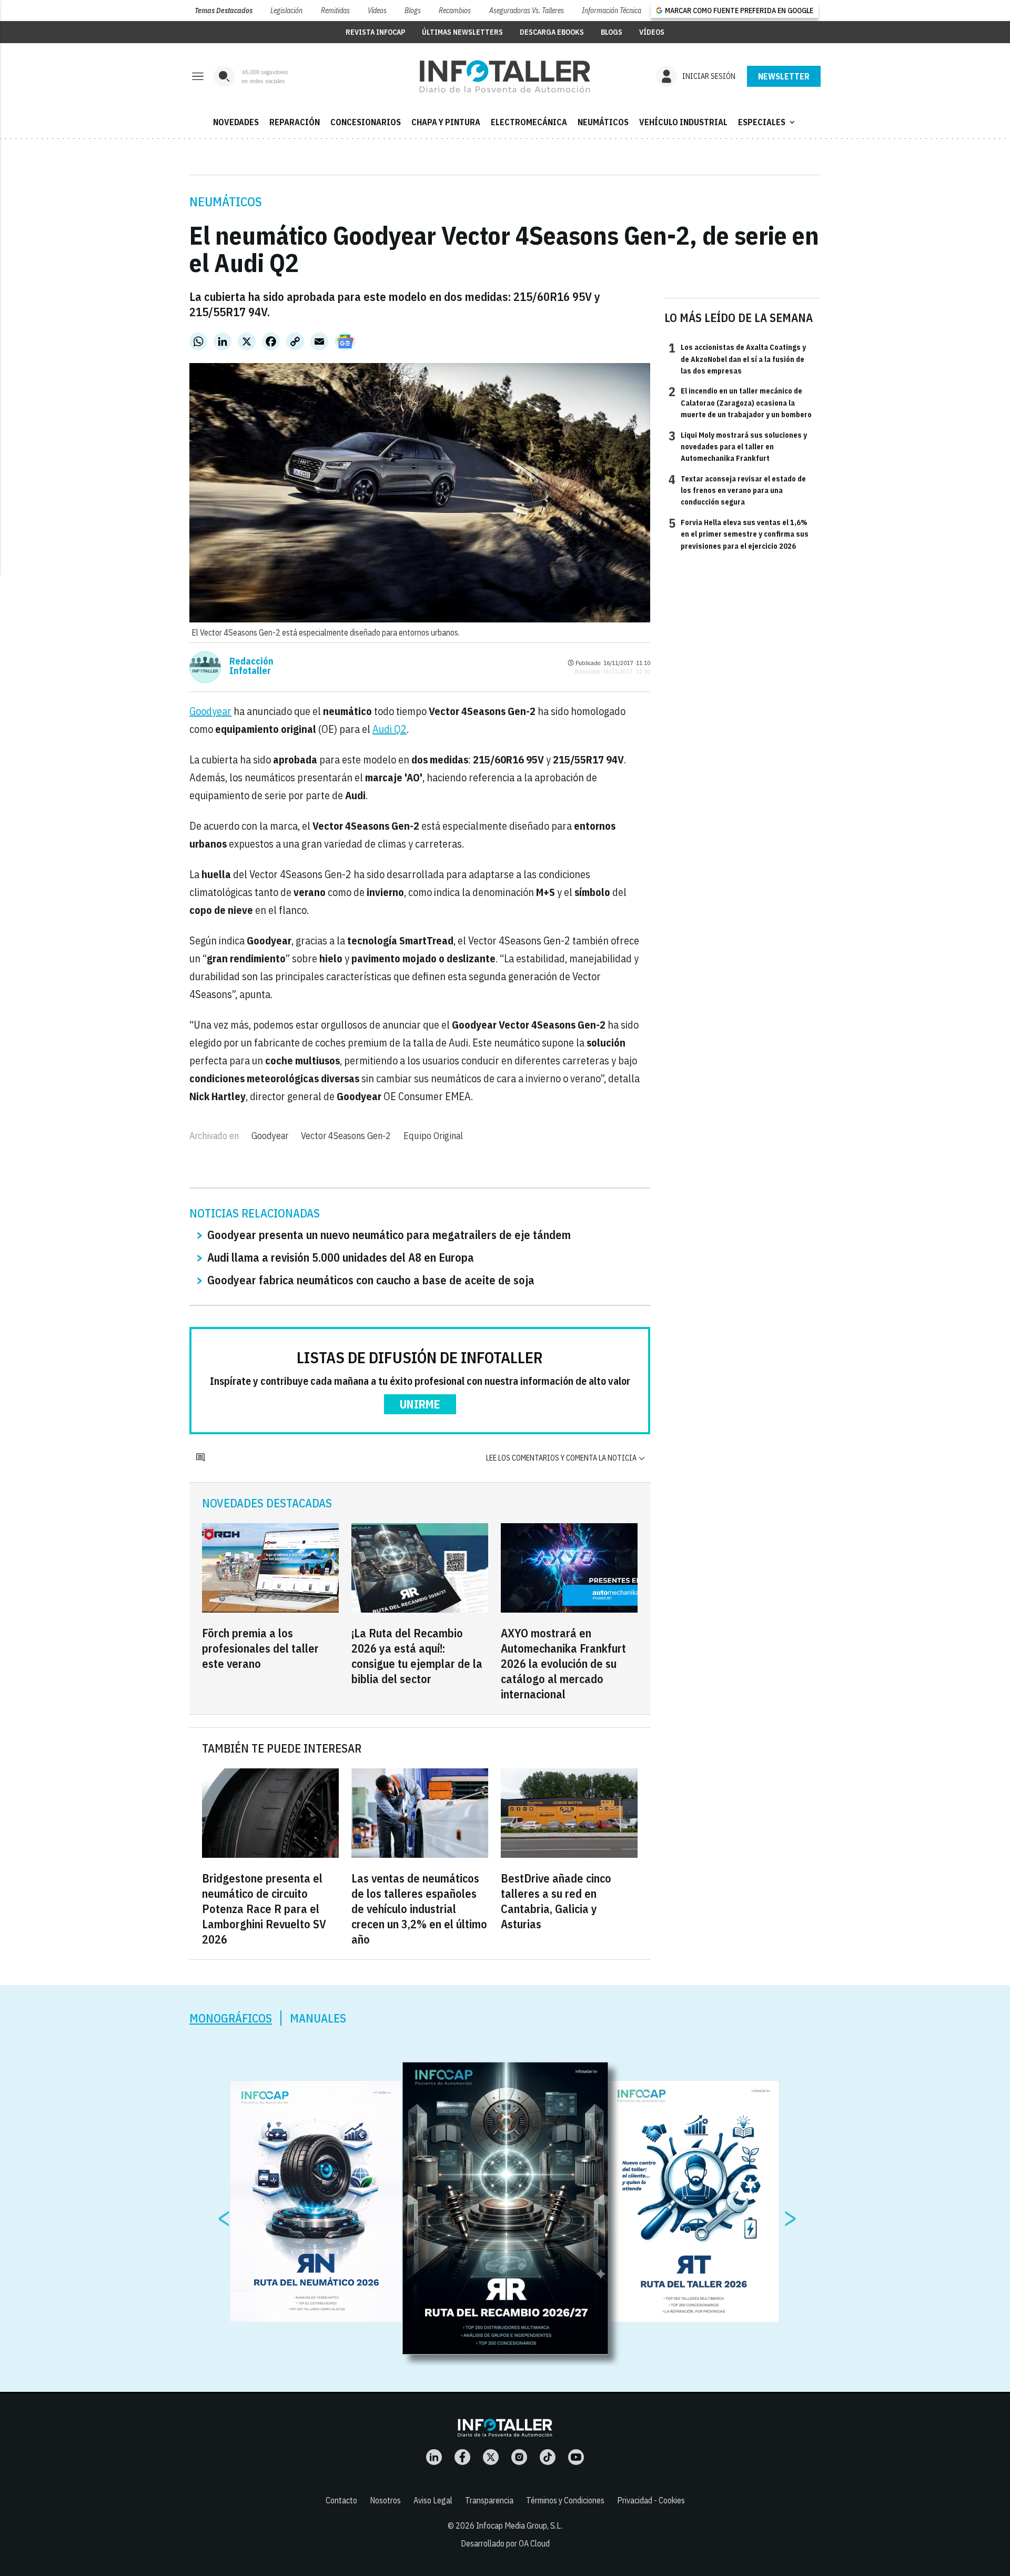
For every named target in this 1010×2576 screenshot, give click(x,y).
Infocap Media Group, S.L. (519, 2525)
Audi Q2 (390, 729)
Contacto (341, 2500)
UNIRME (420, 1404)
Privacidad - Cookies (651, 2500)
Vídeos (377, 11)
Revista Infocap (375, 32)
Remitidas (335, 11)
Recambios (455, 11)
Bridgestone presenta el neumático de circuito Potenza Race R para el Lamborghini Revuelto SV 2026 (264, 1909)
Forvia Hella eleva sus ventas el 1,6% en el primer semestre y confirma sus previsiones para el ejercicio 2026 (739, 534)
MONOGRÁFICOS (231, 2018)
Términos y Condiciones (565, 2500)
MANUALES (318, 2018)
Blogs (413, 11)
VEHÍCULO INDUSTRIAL (683, 122)
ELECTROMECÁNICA (529, 122)
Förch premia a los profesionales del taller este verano (260, 1648)
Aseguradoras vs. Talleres (527, 11)
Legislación (286, 11)
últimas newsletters (462, 32)
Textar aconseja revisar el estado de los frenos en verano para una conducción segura (737, 490)
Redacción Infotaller (251, 666)
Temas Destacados (224, 11)
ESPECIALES (767, 122)
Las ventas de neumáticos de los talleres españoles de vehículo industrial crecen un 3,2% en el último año (419, 1909)
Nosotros (385, 2500)
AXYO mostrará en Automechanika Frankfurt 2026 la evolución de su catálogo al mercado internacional (563, 1663)
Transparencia (489, 2500)
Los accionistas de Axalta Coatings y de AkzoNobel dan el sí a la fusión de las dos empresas (737, 359)
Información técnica (612, 11)
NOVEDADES (236, 122)
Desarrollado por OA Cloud (505, 2543)
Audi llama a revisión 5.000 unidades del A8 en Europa (341, 1257)
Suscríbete (784, 76)
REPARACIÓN (295, 122)
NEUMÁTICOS (603, 122)
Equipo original (433, 1136)
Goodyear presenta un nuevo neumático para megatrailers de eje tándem (389, 1235)
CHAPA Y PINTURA (446, 122)
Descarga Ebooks (552, 32)
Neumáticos (226, 202)
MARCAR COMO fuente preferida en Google (739, 11)
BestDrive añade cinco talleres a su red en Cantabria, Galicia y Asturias (556, 1901)
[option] (506, 2209)
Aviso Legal (433, 2500)
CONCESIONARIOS (366, 122)
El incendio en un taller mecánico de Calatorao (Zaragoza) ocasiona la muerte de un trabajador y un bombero (740, 402)
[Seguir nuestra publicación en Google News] (345, 341)
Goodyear (210, 711)
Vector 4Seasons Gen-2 (346, 1136)
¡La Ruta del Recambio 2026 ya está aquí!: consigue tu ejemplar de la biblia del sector (417, 1656)
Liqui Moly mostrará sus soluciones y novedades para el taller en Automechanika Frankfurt (738, 446)
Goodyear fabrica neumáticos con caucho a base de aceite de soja (371, 1280)
